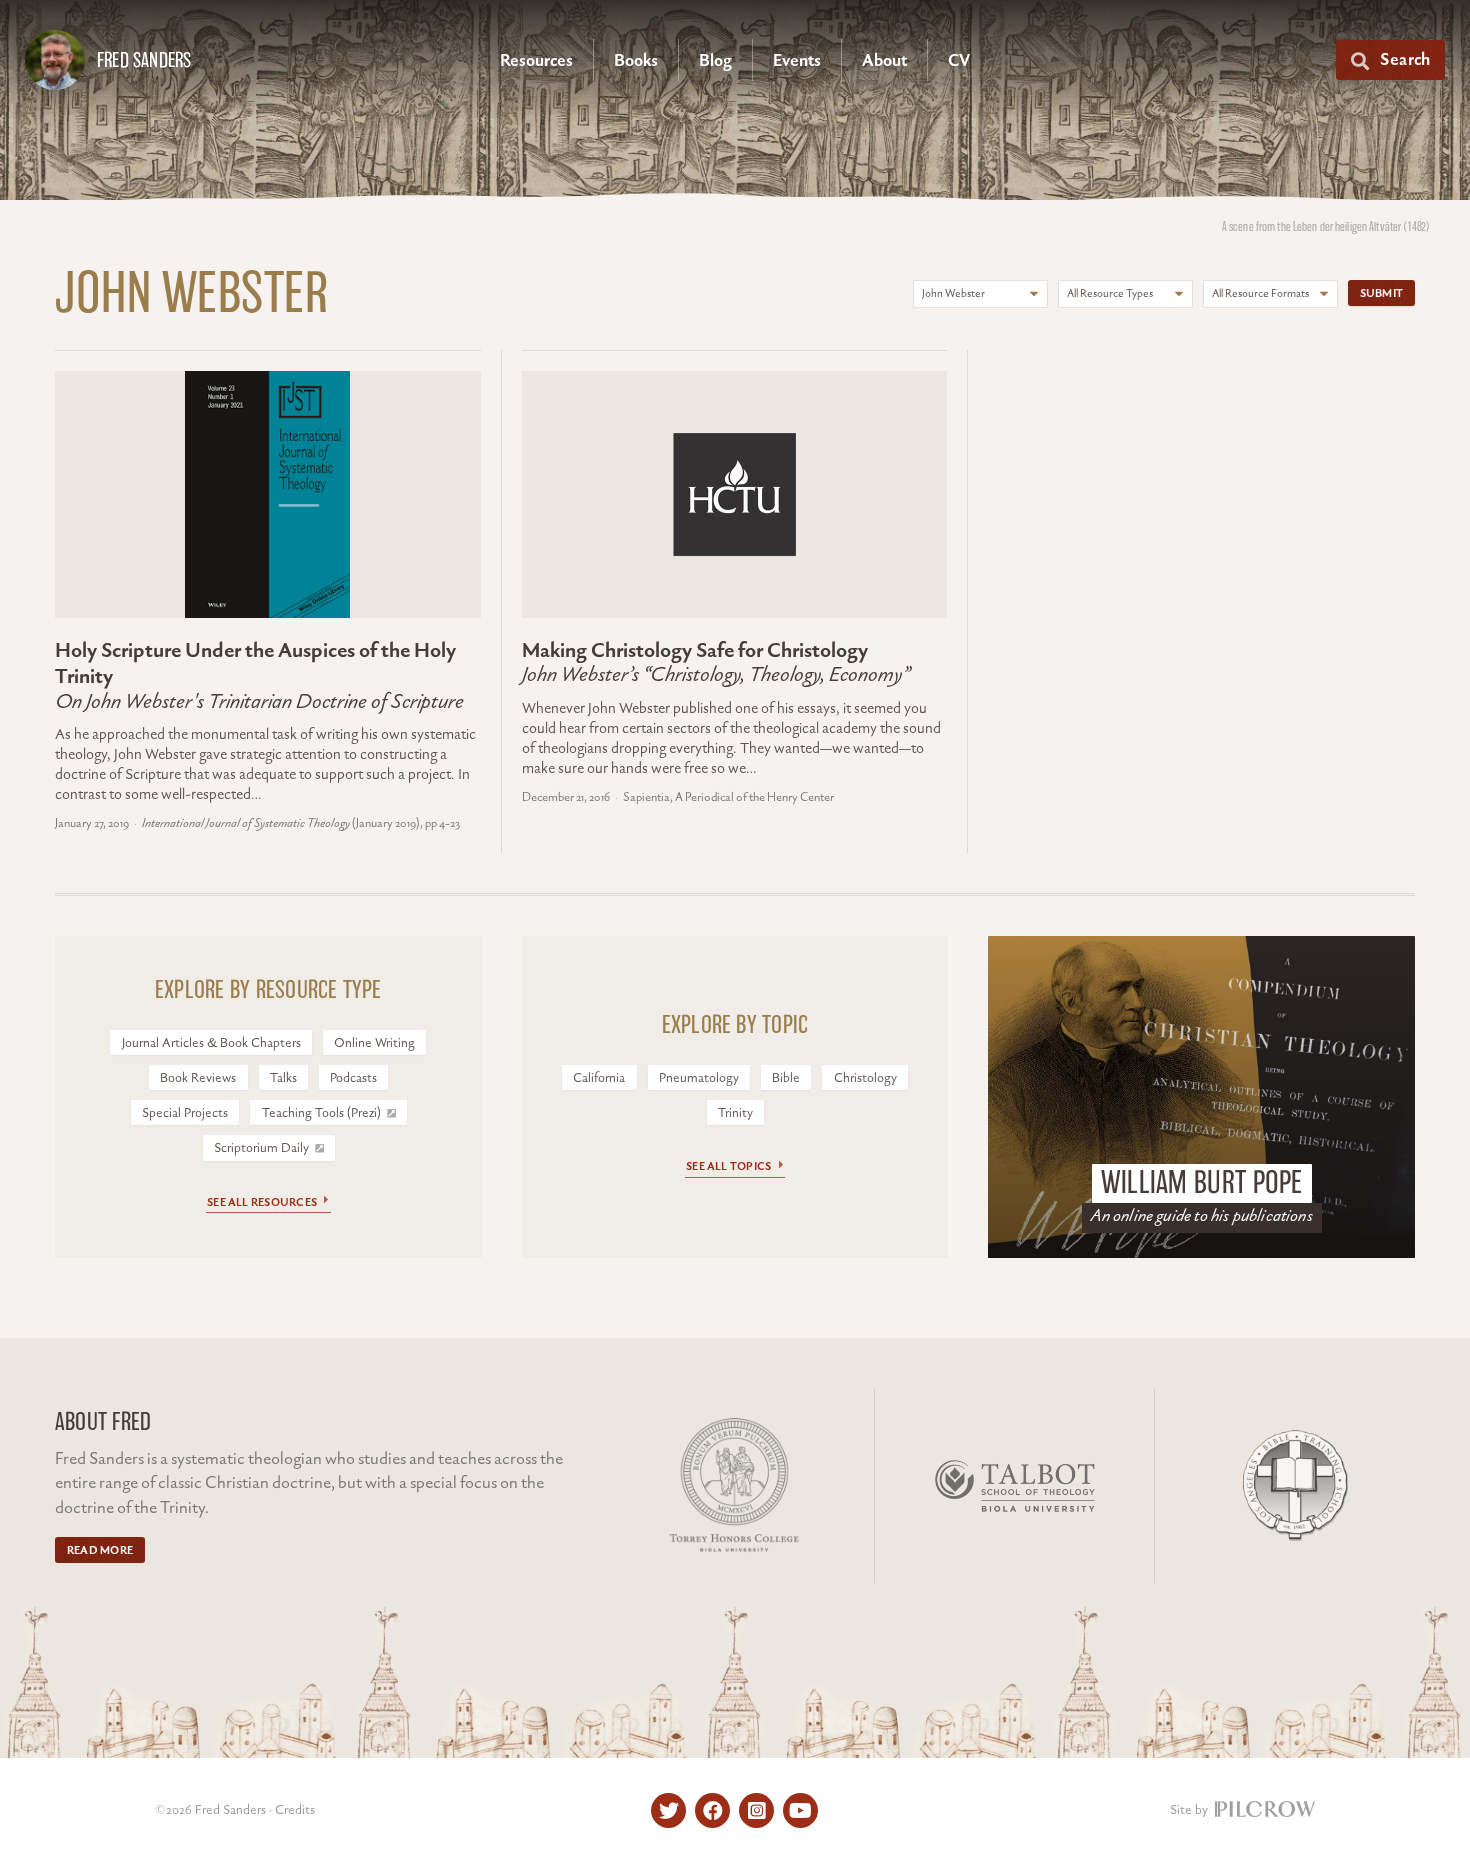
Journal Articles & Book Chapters (211, 1043)
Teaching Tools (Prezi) (323, 1113)
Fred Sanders (144, 60)
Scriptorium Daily (263, 1148)
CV (959, 61)
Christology (865, 1078)
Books (636, 61)
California (599, 1078)
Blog (715, 61)
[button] (1390, 60)
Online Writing (374, 1043)
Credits (295, 1810)
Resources (536, 61)
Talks (283, 1078)
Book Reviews (198, 1078)
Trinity (735, 1113)
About (884, 61)
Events (797, 61)
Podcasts (353, 1078)
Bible (786, 1078)
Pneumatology (699, 1078)
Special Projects (185, 1113)
